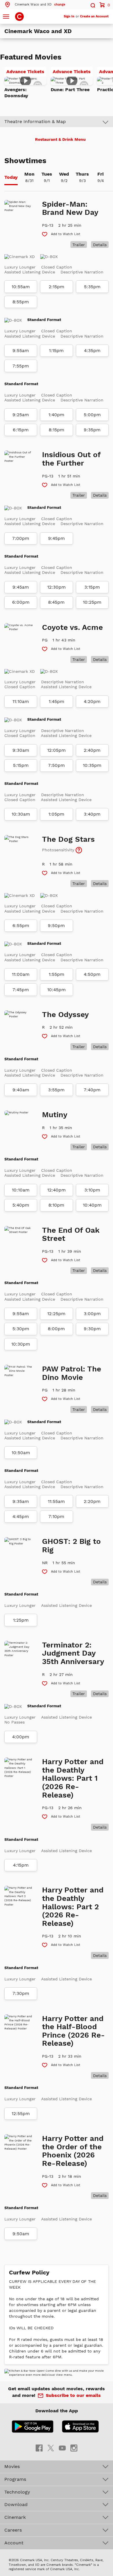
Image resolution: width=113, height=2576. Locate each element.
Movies (12, 2466)
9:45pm (57, 538)
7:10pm (56, 1517)
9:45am (21, 587)
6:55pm (21, 926)
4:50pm (92, 974)
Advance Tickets (26, 73)
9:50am (21, 2234)
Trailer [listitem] (79, 245)
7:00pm (21, 538)
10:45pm (57, 990)
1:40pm (56, 415)
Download (16, 2504)
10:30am (21, 814)
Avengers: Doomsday (16, 93)
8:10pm (56, 1205)
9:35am (21, 1501)
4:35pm (92, 351)
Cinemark (15, 2517)
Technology (17, 2492)
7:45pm (21, 990)
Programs (15, 2479)
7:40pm (92, 1090)
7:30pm (21, 1993)
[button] (35, 4)
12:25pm (56, 1314)
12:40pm (57, 1190)
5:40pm (21, 1205)
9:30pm (92, 1329)
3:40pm (92, 814)
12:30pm (57, 587)
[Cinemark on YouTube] (62, 2448)
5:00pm (92, 415)
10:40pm (92, 1205)
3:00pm (92, 1314)
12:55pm (21, 2114)
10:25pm (92, 602)
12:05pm (57, 750)
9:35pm (92, 430)
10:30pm (21, 1344)
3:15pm (92, 587)
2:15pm (57, 287)
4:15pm (21, 1865)
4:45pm (21, 1517)
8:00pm (56, 1329)
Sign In (69, 16)
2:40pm (92, 750)
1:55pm (57, 974)
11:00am (21, 974)
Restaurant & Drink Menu (60, 139)
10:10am (21, 1190)
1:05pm (56, 814)
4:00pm (21, 1737)
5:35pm (92, 287)
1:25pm (21, 1620)
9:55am (21, 351)
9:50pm (56, 926)
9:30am (21, 750)
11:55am (56, 1501)
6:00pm (21, 602)
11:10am (21, 702)
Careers (13, 2530)
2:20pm (92, 1501)
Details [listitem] (100, 245)
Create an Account (94, 16)
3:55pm (56, 1090)
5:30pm (21, 1329)
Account (14, 2543)
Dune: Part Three (70, 90)
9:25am (21, 415)
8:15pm (57, 430)
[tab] (11, 178)
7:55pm (21, 366)
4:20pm (92, 702)
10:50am (21, 1453)
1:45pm (57, 702)
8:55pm (21, 302)
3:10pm (92, 1190)
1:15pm (56, 351)
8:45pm (56, 602)
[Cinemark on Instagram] (74, 2448)
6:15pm (21, 430)
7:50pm (57, 765)
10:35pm (92, 765)
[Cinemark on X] (51, 2448)
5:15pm (21, 765)
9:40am (21, 1090)
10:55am (21, 287)
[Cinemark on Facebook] (39, 2448)
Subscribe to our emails (73, 2395)
